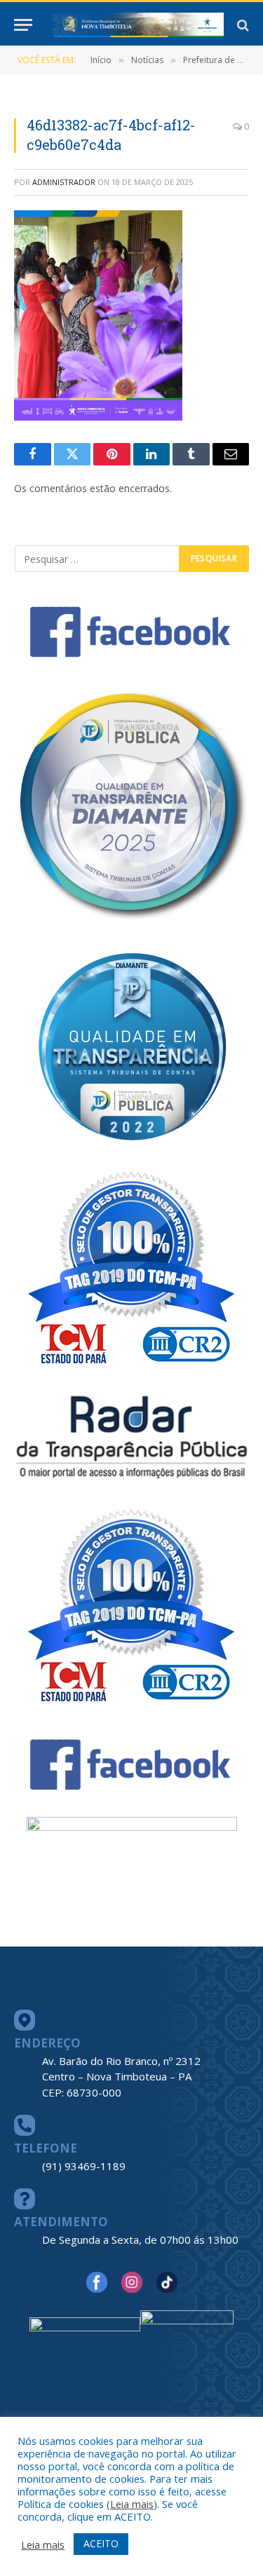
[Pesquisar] (242, 25)
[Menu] (23, 25)
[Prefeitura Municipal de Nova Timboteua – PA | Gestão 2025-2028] (139, 25)
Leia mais (132, 2504)
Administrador (64, 182)
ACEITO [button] (101, 2543)
